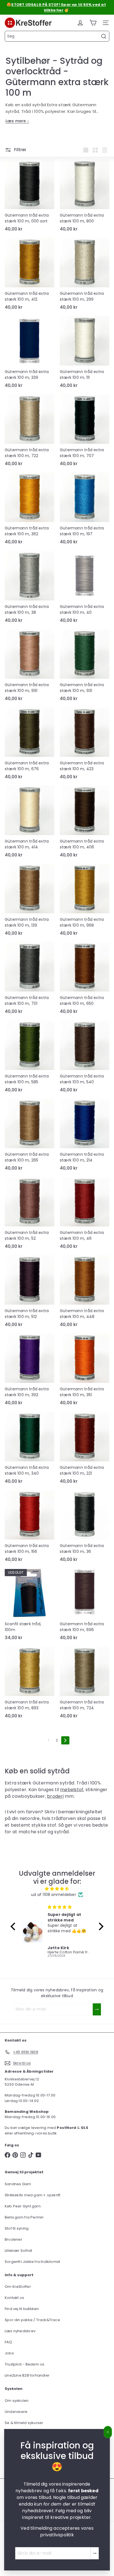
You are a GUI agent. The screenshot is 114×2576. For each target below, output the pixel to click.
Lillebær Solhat (18, 2251)
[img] (57, 1889)
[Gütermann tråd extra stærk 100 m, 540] (85, 1058)
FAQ (8, 2342)
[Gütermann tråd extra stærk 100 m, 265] (29, 1136)
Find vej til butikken (22, 2309)
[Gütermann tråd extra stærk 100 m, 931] (85, 667)
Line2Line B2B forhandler (27, 2375)
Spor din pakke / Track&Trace (32, 2320)
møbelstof (72, 1790)
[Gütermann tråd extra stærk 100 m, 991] (29, 667)
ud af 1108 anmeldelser (54, 1895)
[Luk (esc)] (108, 2432)
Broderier (14, 2239)
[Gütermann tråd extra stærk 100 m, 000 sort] (29, 197)
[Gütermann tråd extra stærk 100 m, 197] (85, 510)
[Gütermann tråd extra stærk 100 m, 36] (85, 1528)
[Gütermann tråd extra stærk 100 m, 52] (29, 1215)
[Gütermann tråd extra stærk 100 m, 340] (29, 1449)
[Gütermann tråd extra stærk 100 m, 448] (85, 1293)
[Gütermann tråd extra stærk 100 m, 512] (29, 1293)
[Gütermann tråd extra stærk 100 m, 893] (29, 1684)
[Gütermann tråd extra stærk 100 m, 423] (85, 745)
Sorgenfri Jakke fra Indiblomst (32, 2262)
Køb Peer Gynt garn (23, 2206)
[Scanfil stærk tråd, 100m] (29, 1606)
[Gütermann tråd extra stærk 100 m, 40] (85, 589)
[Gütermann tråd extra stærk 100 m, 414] (29, 823)
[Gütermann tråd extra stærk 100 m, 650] (85, 980)
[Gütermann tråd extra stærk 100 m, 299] (85, 275)
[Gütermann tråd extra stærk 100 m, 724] (85, 1684)
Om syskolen (17, 2401)
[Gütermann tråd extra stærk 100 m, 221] (85, 1449)
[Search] (104, 36)
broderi (55, 1796)
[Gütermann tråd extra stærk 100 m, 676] (29, 745)
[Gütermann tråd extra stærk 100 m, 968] (85, 901)
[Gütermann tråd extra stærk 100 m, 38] (29, 589)
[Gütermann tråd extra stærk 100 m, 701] (29, 980)
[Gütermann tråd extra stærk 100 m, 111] (85, 354)
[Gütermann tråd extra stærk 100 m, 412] (29, 275)
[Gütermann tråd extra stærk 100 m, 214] (85, 1136)
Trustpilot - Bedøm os (24, 2364)
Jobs (9, 2353)
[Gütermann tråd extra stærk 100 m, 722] (29, 432)
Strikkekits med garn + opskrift (33, 2195)
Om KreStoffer (18, 2287)
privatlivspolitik (57, 2535)
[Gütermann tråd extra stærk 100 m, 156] (29, 1528)
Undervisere (16, 2412)
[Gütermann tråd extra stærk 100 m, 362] (29, 510)
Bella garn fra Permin (24, 2217)
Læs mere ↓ (17, 121)
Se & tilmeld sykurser (24, 2423)
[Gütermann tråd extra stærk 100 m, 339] (29, 354)
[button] (14, 1926)
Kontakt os (14, 2298)
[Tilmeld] (95, 2553)
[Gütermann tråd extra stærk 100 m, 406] (85, 823)
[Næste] (65, 1740)
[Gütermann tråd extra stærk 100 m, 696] (85, 1606)
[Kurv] (93, 23)
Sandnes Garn (18, 2184)
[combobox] (57, 36)
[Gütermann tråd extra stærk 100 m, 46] (85, 1215)
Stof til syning (17, 2228)
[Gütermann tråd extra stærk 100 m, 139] (29, 901)
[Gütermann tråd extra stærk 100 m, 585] (29, 1058)
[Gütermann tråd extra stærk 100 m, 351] (85, 1371)
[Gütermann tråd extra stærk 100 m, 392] (29, 1371)
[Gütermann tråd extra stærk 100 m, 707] (85, 432)
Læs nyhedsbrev (20, 2331)
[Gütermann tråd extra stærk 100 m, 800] (85, 197)
